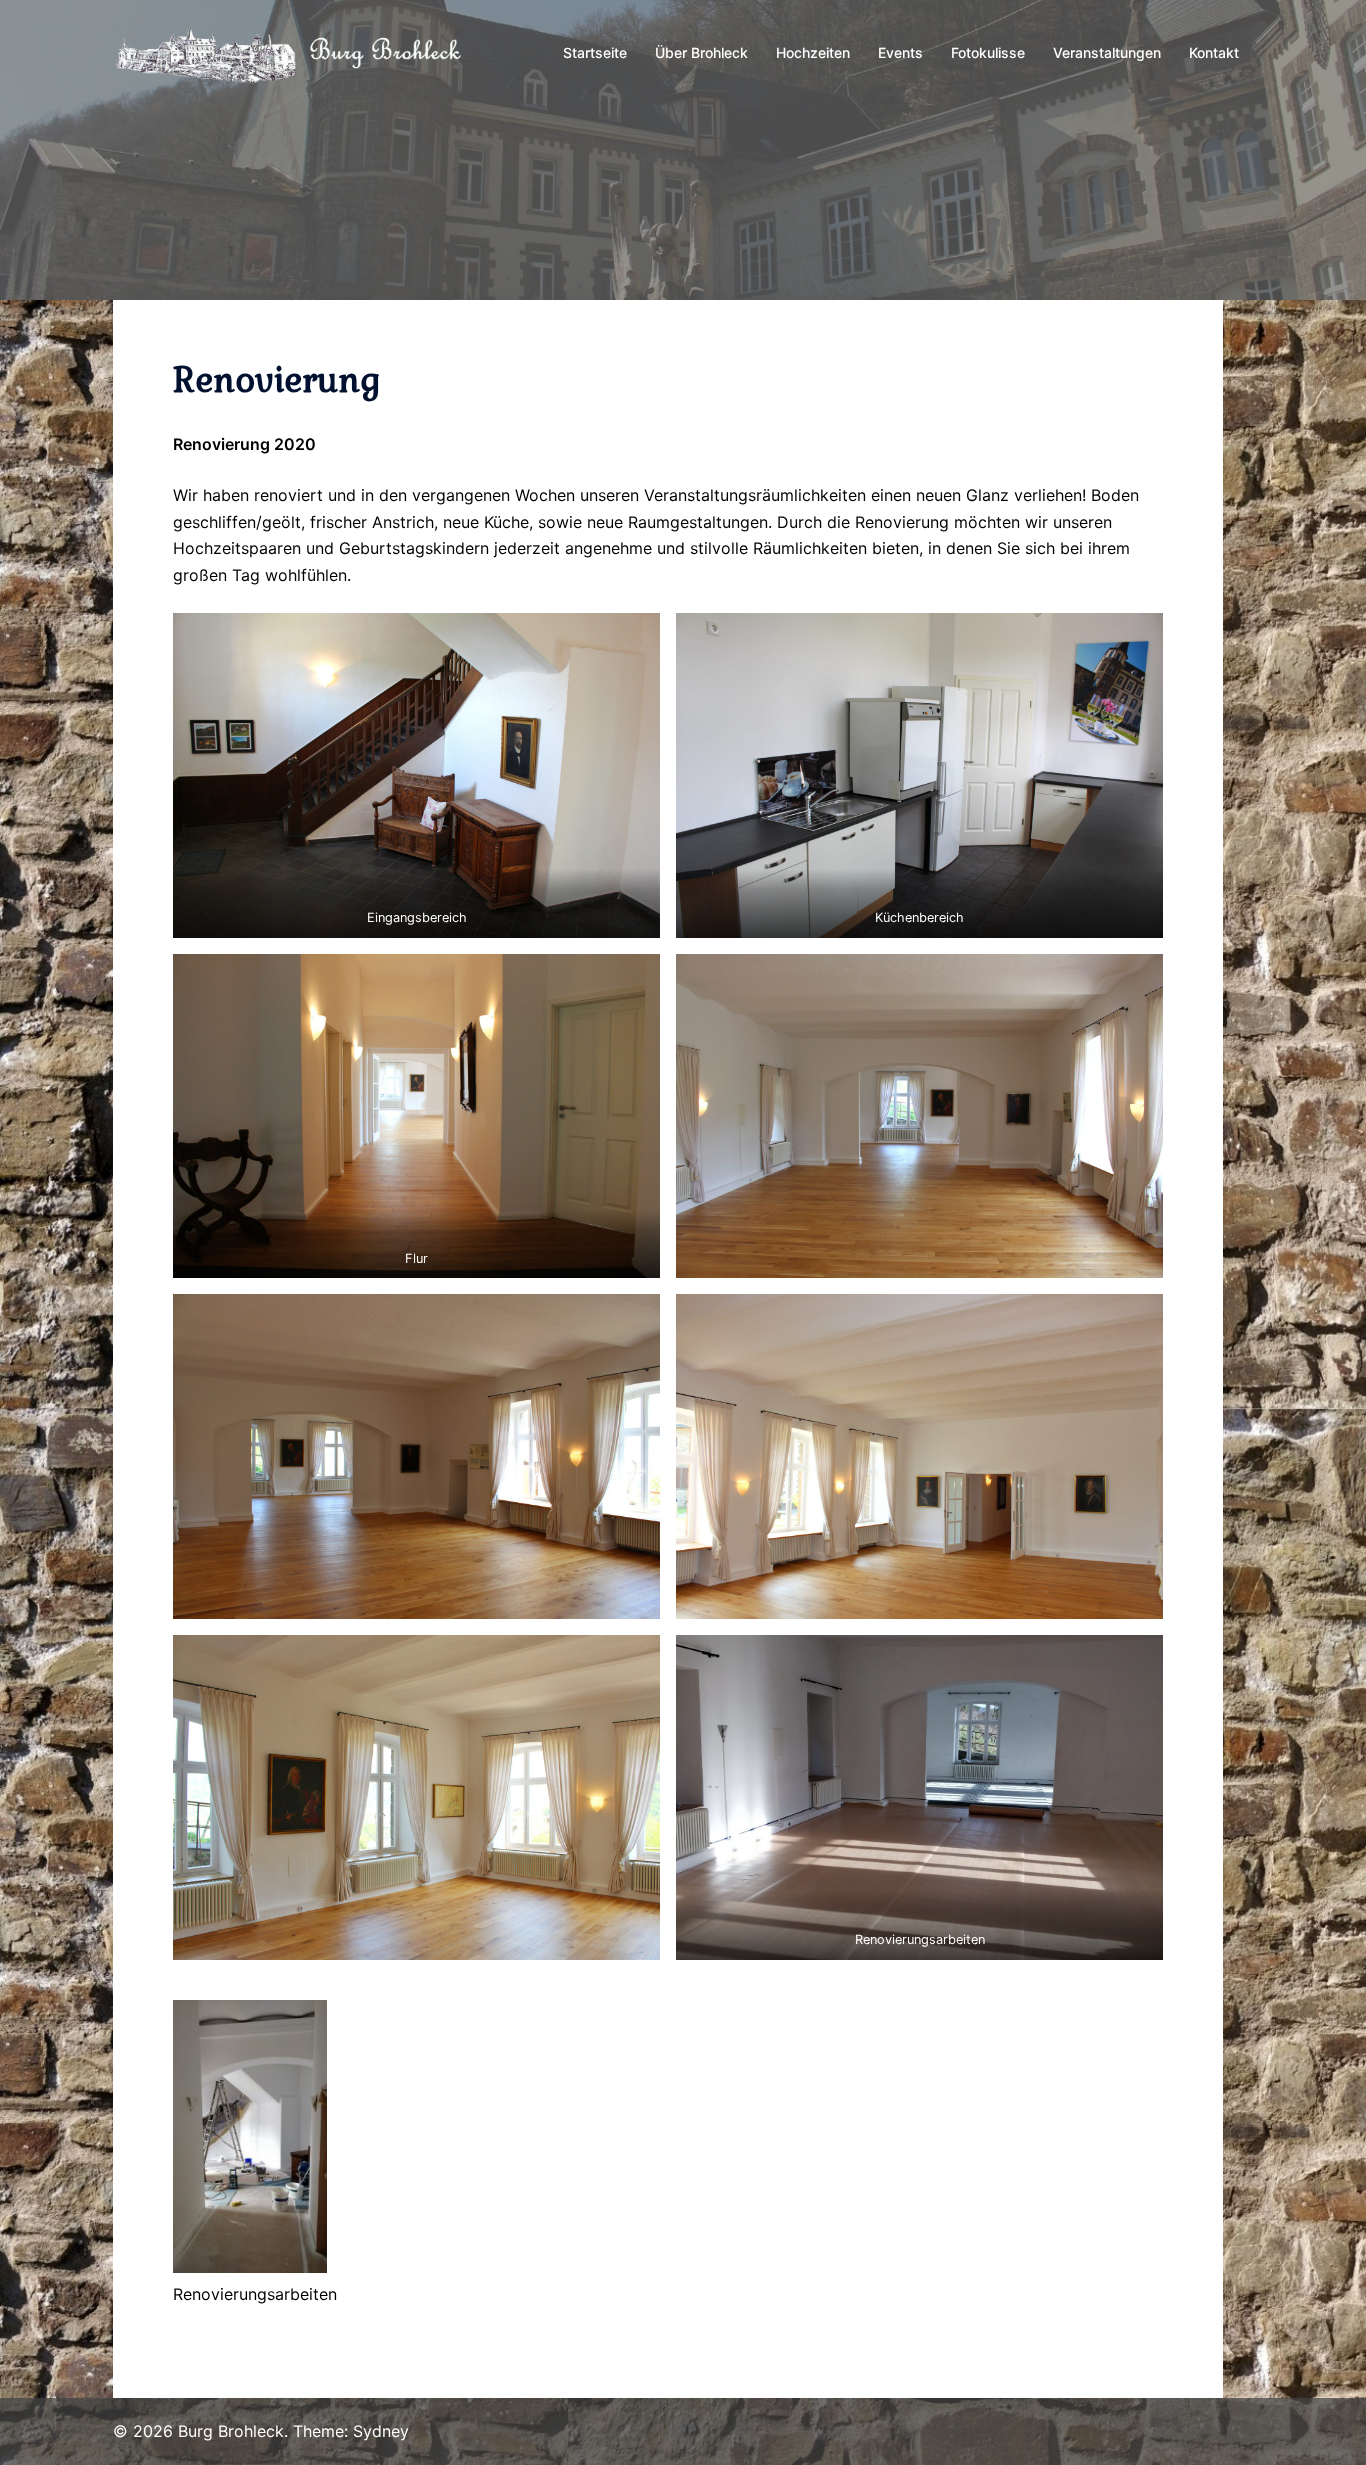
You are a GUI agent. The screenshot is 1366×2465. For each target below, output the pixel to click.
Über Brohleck (701, 52)
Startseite (595, 52)
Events (900, 52)
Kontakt (1214, 52)
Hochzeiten (813, 52)
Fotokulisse (988, 52)
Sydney (381, 2431)
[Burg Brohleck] (293, 52)
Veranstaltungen (1107, 52)
